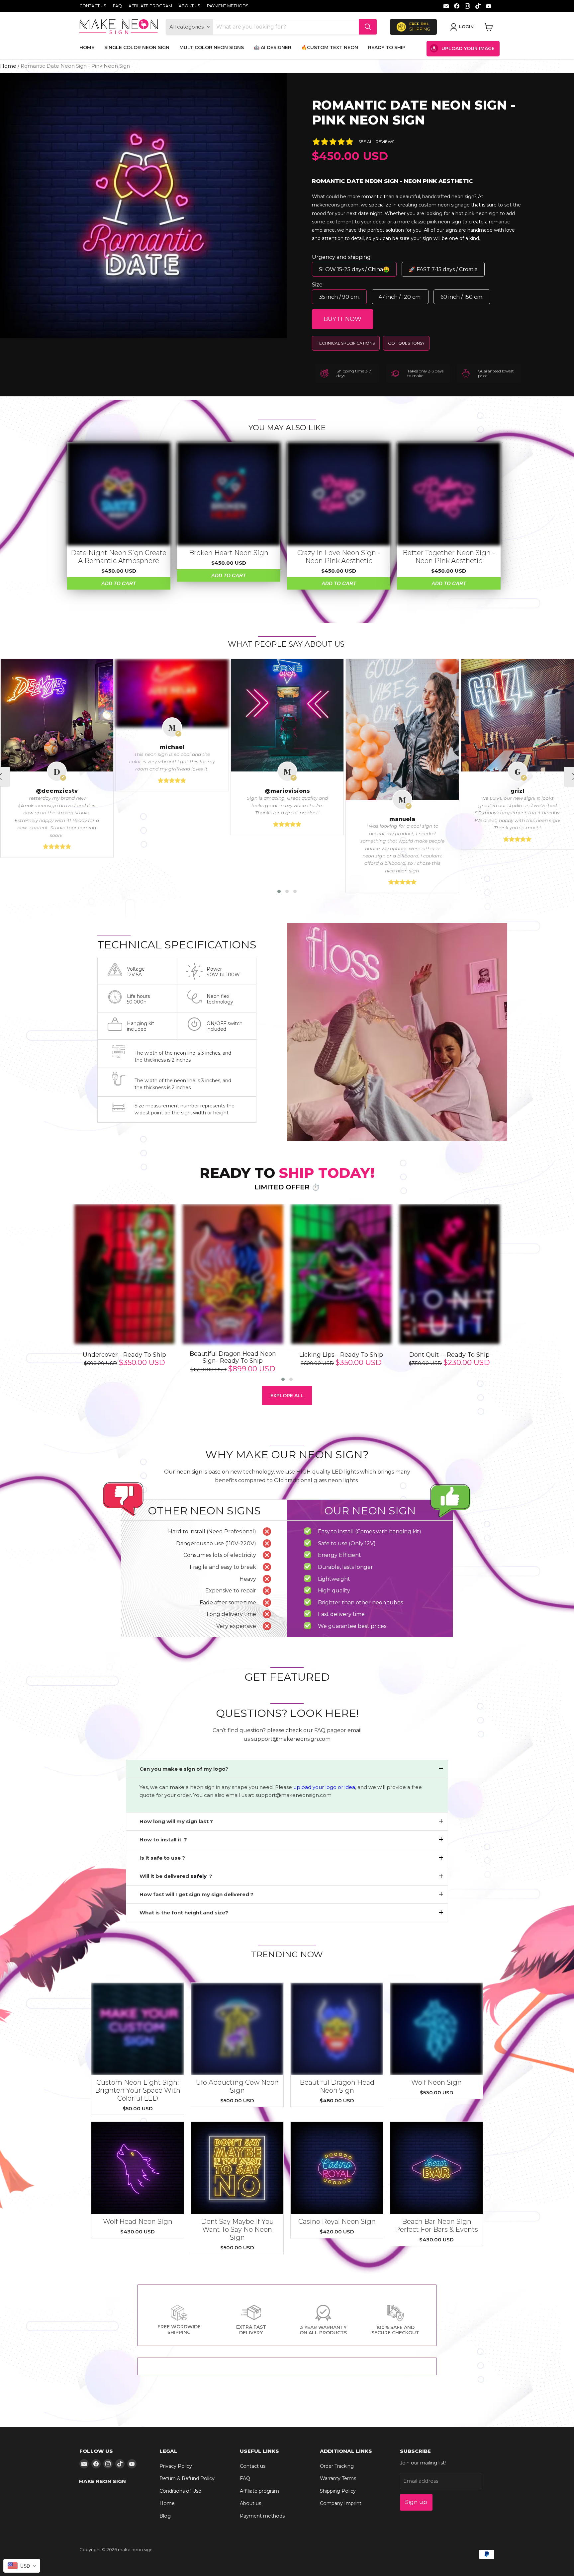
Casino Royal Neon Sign (337, 2221)
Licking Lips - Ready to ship (341, 1355)
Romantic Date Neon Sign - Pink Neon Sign (414, 113)
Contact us (93, 6)
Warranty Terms (338, 2478)
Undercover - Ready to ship (124, 1355)
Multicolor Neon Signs (212, 47)
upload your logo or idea (324, 1787)
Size (317, 285)
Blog (165, 2516)
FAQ (117, 6)
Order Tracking (337, 2466)
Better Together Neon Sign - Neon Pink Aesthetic (449, 557)
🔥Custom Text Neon (330, 47)
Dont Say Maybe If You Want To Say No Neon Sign (237, 2229)
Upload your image (468, 48)
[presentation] (61, 1294)
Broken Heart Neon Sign (229, 553)
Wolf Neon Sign (436, 2082)
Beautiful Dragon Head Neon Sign (337, 2086)
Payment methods (228, 6)
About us (190, 6)
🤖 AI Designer (273, 47)
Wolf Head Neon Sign (138, 2221)
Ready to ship (387, 47)
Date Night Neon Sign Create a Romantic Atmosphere (119, 557)
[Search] (368, 27)
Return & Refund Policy (187, 2478)
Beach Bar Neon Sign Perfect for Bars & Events (436, 2225)
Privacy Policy (176, 2466)
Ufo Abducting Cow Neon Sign (237, 2086)
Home (87, 47)
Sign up (416, 2502)
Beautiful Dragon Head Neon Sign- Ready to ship (233, 1358)
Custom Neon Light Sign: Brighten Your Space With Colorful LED (138, 2090)
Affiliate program (150, 6)
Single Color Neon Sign (137, 47)
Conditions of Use (180, 2491)
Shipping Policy (338, 2491)
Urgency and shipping (341, 257)
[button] (279, 891)
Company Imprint (341, 2503)
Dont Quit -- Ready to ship (449, 1355)
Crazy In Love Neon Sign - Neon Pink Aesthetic (339, 557)
